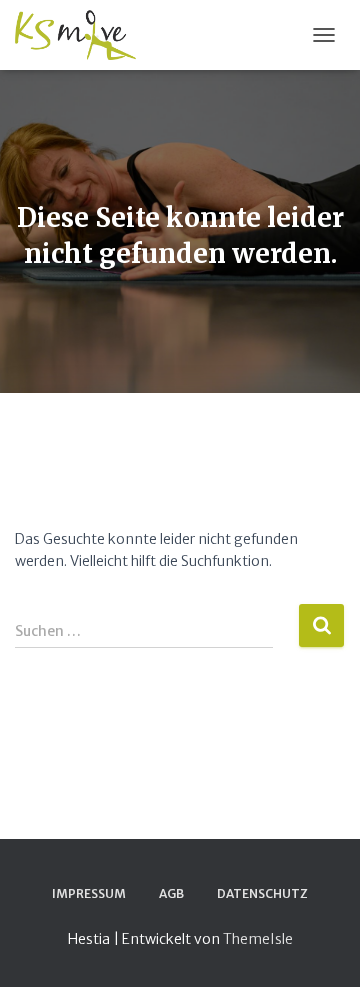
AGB (171, 893)
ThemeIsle (258, 939)
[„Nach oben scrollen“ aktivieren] (320, 947)
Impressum (89, 893)
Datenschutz (262, 893)
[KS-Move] (83, 35)
